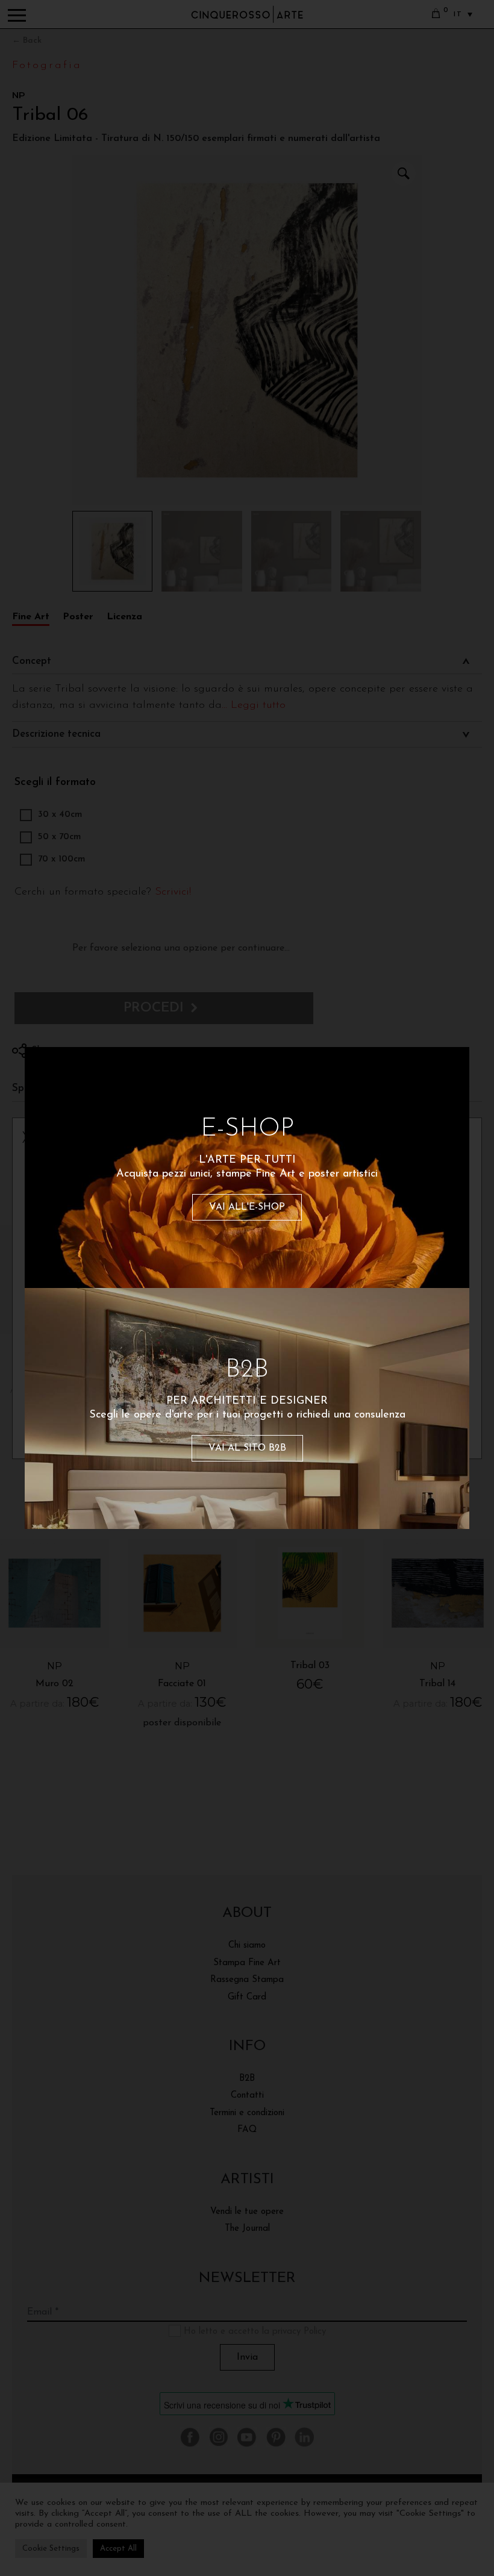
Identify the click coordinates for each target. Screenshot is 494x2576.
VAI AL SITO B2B (247, 1448)
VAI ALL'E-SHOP (247, 1207)
